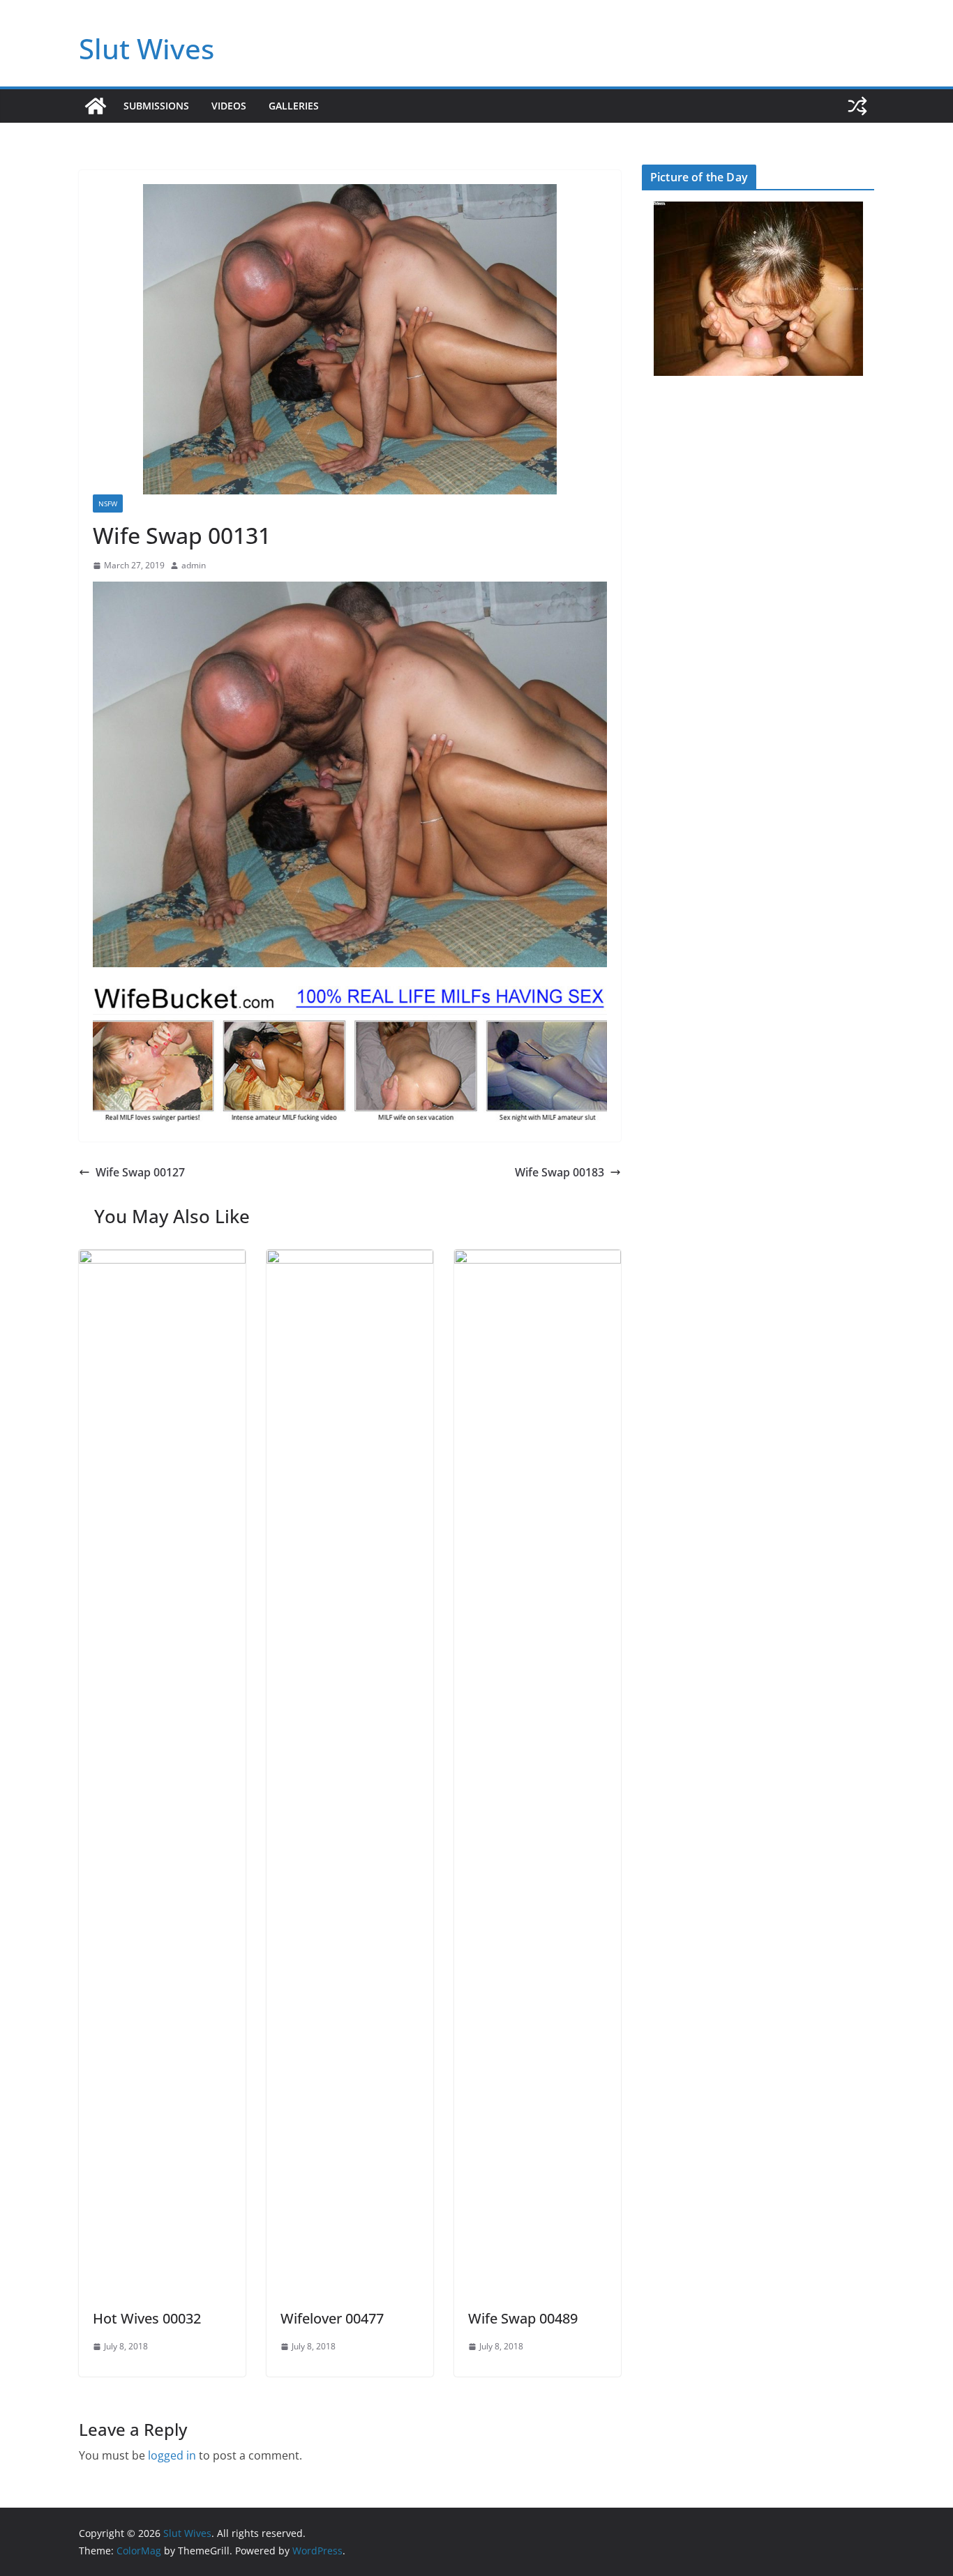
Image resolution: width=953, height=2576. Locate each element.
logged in (172, 2455)
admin (194, 565)
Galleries (294, 106)
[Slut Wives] (96, 106)
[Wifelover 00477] (350, 1259)
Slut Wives (147, 48)
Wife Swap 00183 (560, 1172)
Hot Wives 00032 (147, 2318)
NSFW (108, 503)
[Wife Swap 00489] (538, 1259)
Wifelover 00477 (332, 2318)
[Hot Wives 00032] (162, 1259)
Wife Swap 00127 (140, 1172)
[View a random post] (857, 106)
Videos (229, 106)
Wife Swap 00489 (523, 2318)
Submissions (156, 106)
